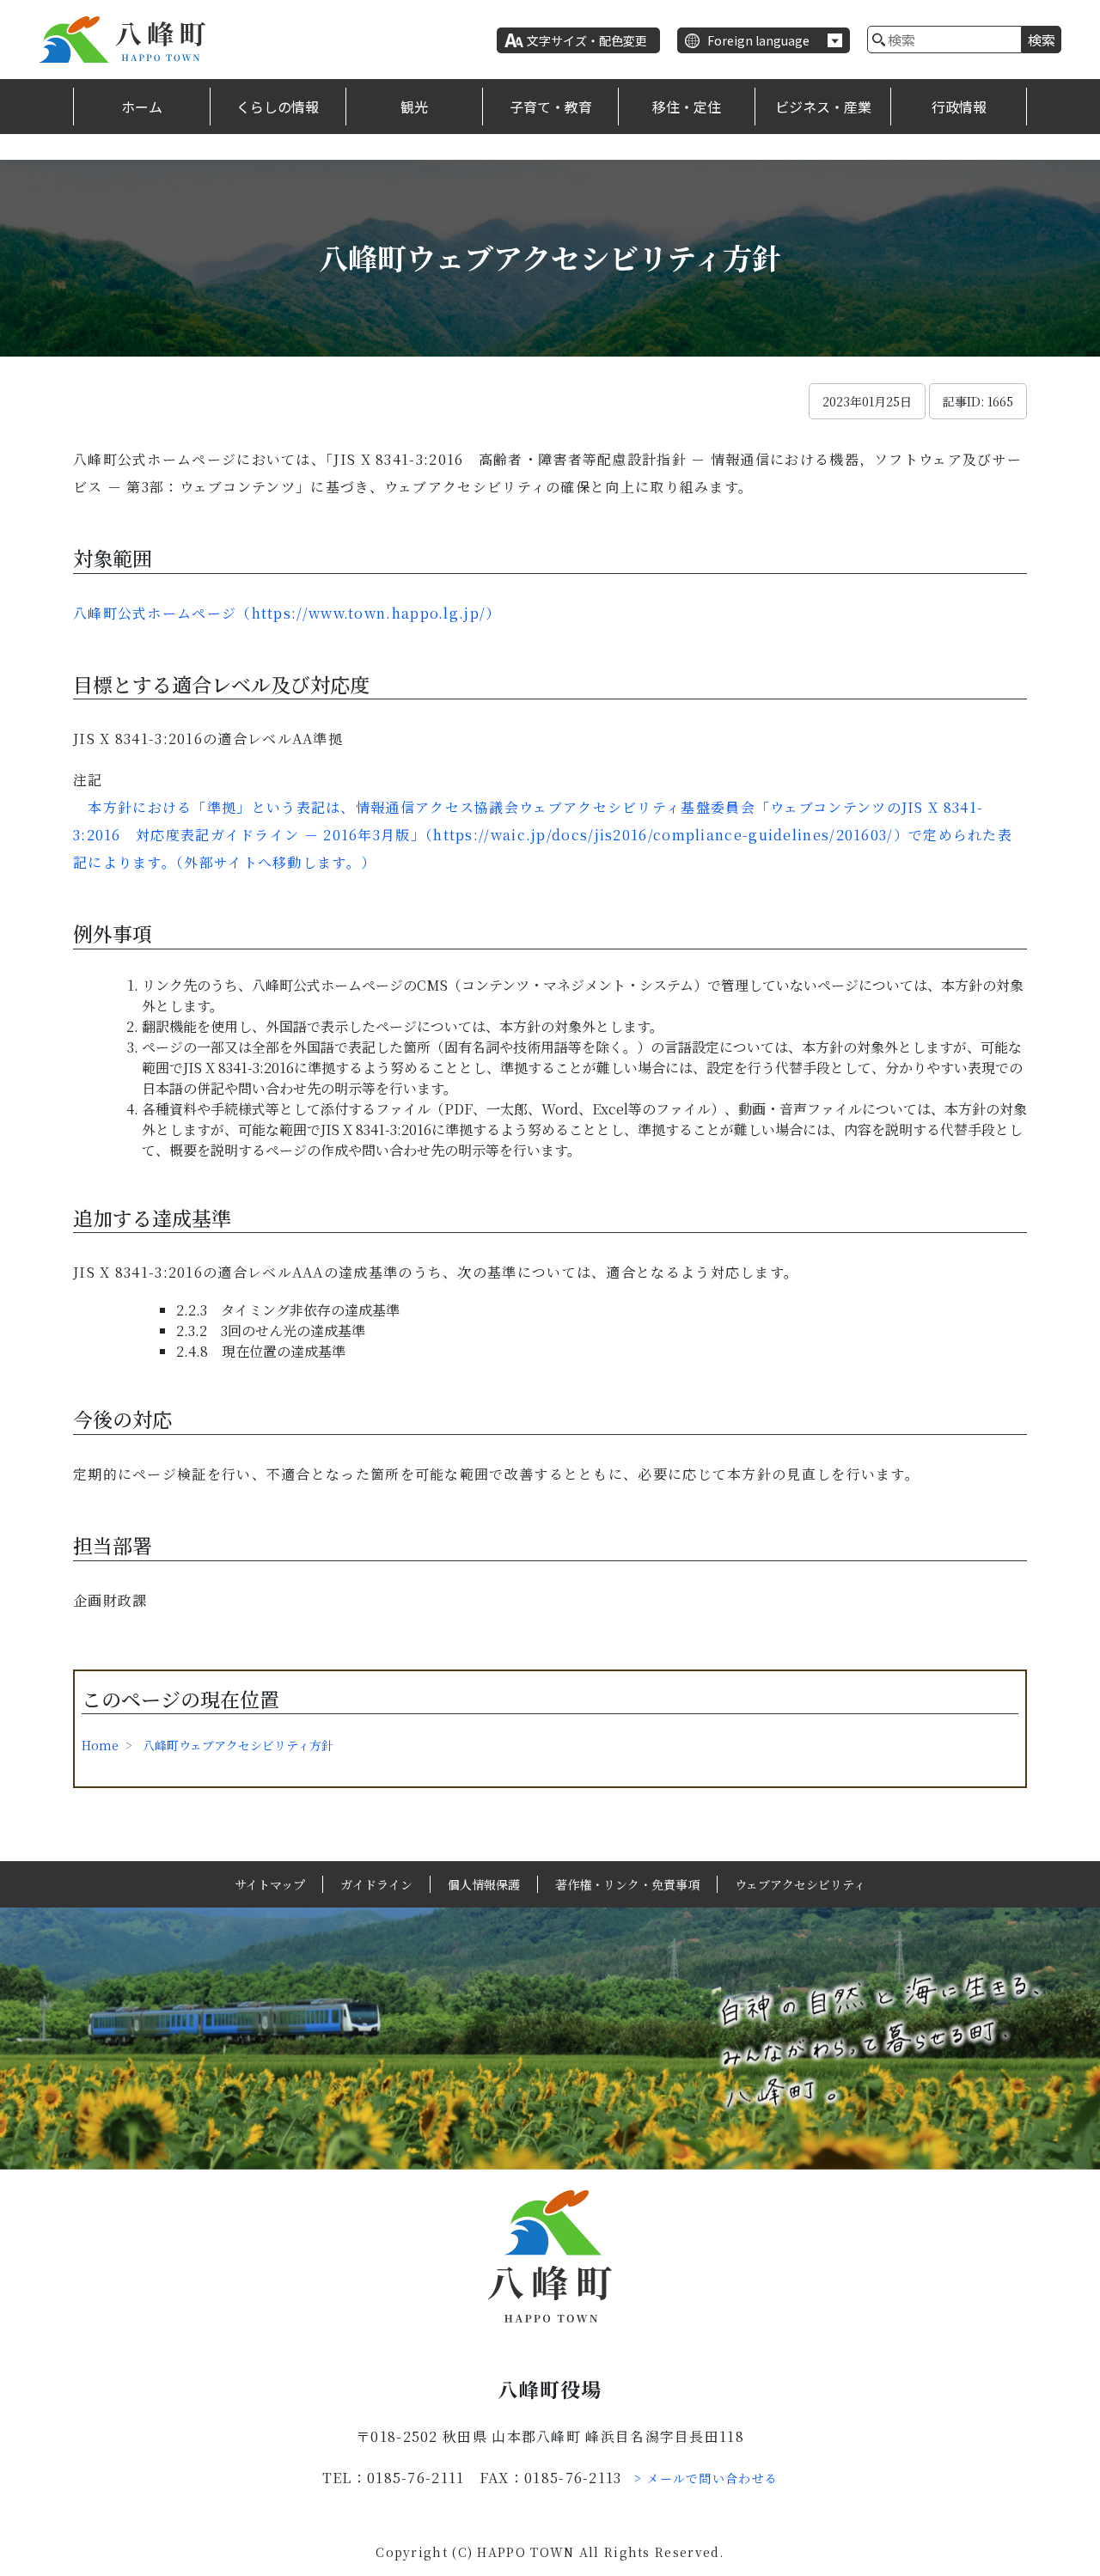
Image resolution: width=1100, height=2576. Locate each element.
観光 (414, 107)
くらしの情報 (278, 107)
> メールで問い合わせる (706, 2478)
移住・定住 (687, 107)
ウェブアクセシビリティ (800, 1884)
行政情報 (959, 107)
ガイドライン (376, 1884)
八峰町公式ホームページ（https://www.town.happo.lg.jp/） (287, 613)
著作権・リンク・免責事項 (627, 1884)
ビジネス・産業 (823, 107)
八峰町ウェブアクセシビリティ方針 (238, 1745)
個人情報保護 (484, 1884)
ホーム (142, 107)
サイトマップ (270, 1884)
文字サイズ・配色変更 (587, 40)
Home (100, 1745)
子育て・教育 (551, 107)
